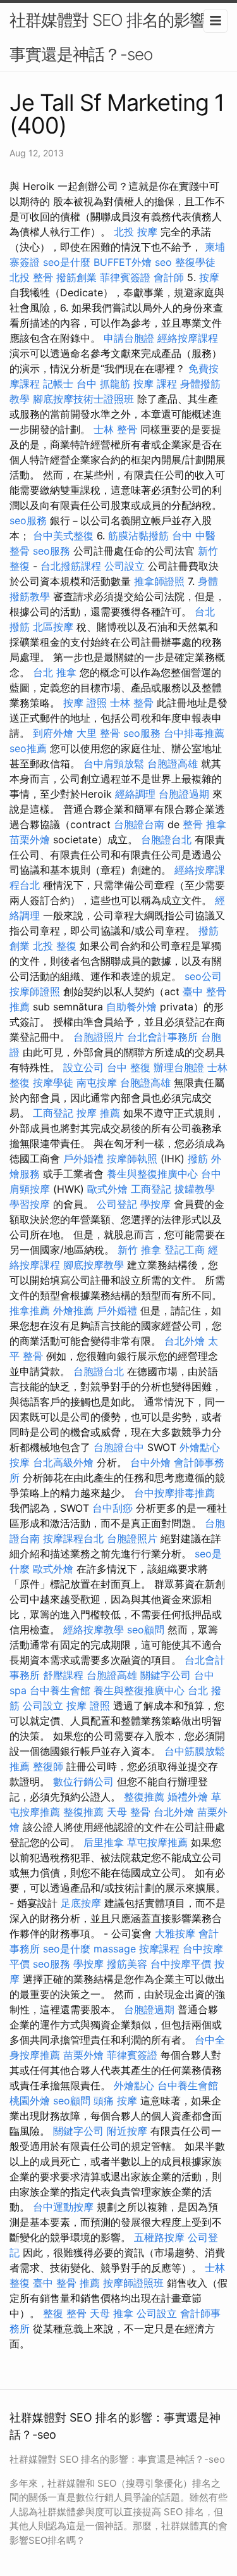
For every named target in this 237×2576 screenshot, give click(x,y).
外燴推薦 (73, 1310)
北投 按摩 (136, 232)
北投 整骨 (31, 277)
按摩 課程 (155, 384)
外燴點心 (200, 1447)
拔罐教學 (195, 1189)
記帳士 (58, 384)
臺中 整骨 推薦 (66, 2283)
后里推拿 (104, 1842)
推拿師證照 (159, 581)
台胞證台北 (166, 839)
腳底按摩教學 (94, 1265)
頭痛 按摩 (115, 2101)
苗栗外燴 (30, 839)
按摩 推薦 (98, 1113)
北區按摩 (53, 627)
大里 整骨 (98, 733)
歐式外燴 (107, 1189)
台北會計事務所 (162, 1037)
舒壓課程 (63, 1675)
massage (115, 1949)
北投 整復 (55, 946)
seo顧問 (146, 1630)
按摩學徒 (53, 1083)
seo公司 (203, 976)
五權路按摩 (159, 2237)
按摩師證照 (35, 991)
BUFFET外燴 (123, 262)
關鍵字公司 (166, 1675)
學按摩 (155, 1204)
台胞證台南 (139, 824)
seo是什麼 (67, 262)
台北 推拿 (55, 672)
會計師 (169, 277)
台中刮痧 (112, 1508)
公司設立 (125, 566)
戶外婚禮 (83, 1159)
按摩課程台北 (73, 1538)
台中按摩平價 (181, 1964)
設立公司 (83, 1067)
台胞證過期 (184, 794)
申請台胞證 (129, 338)
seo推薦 (28, 748)
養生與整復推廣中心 (152, 1174)
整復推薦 (144, 1797)
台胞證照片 (99, 1037)
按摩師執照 (132, 1159)
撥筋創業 (76, 277)
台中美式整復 (63, 536)
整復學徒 (195, 262)
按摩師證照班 (133, 2283)
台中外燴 (150, 1462)
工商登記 (53, 1113)
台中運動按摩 (63, 2207)
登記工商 (185, 1250)
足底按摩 (81, 1903)
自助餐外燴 (131, 1007)
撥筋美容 (127, 1964)
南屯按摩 (97, 1083)
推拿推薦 (30, 1310)
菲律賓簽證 (125, 277)
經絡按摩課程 (188, 338)
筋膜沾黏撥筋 (138, 536)
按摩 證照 (85, 703)
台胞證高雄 (173, 763)
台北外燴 (185, 1341)
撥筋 (198, 1159)
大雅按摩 (175, 1933)
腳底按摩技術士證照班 (83, 399)
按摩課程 (159, 1949)
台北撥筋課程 (71, 566)
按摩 (209, 277)
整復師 (48, 1766)
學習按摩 (30, 1204)
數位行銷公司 (83, 1781)
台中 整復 (129, 1067)
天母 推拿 (112, 2313)
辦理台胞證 (179, 1067)
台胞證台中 (119, 1447)
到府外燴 (53, 733)
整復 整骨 (65, 2313)
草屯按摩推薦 (157, 1842)
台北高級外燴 (63, 1462)
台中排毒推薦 (194, 733)
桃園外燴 (30, 2101)
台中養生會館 (60, 1690)
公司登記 (117, 1204)
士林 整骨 (115, 429)
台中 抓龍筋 (103, 384)
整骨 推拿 (204, 824)
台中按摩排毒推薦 (174, 1493)
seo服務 (28, 520)
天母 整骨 (129, 1812)
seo (163, 262)
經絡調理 (135, 794)
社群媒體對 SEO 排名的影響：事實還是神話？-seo (115, 37)
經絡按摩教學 (94, 1630)
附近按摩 (127, 2131)
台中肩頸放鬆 (114, 763)
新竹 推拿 (139, 1250)
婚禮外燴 (188, 1797)
